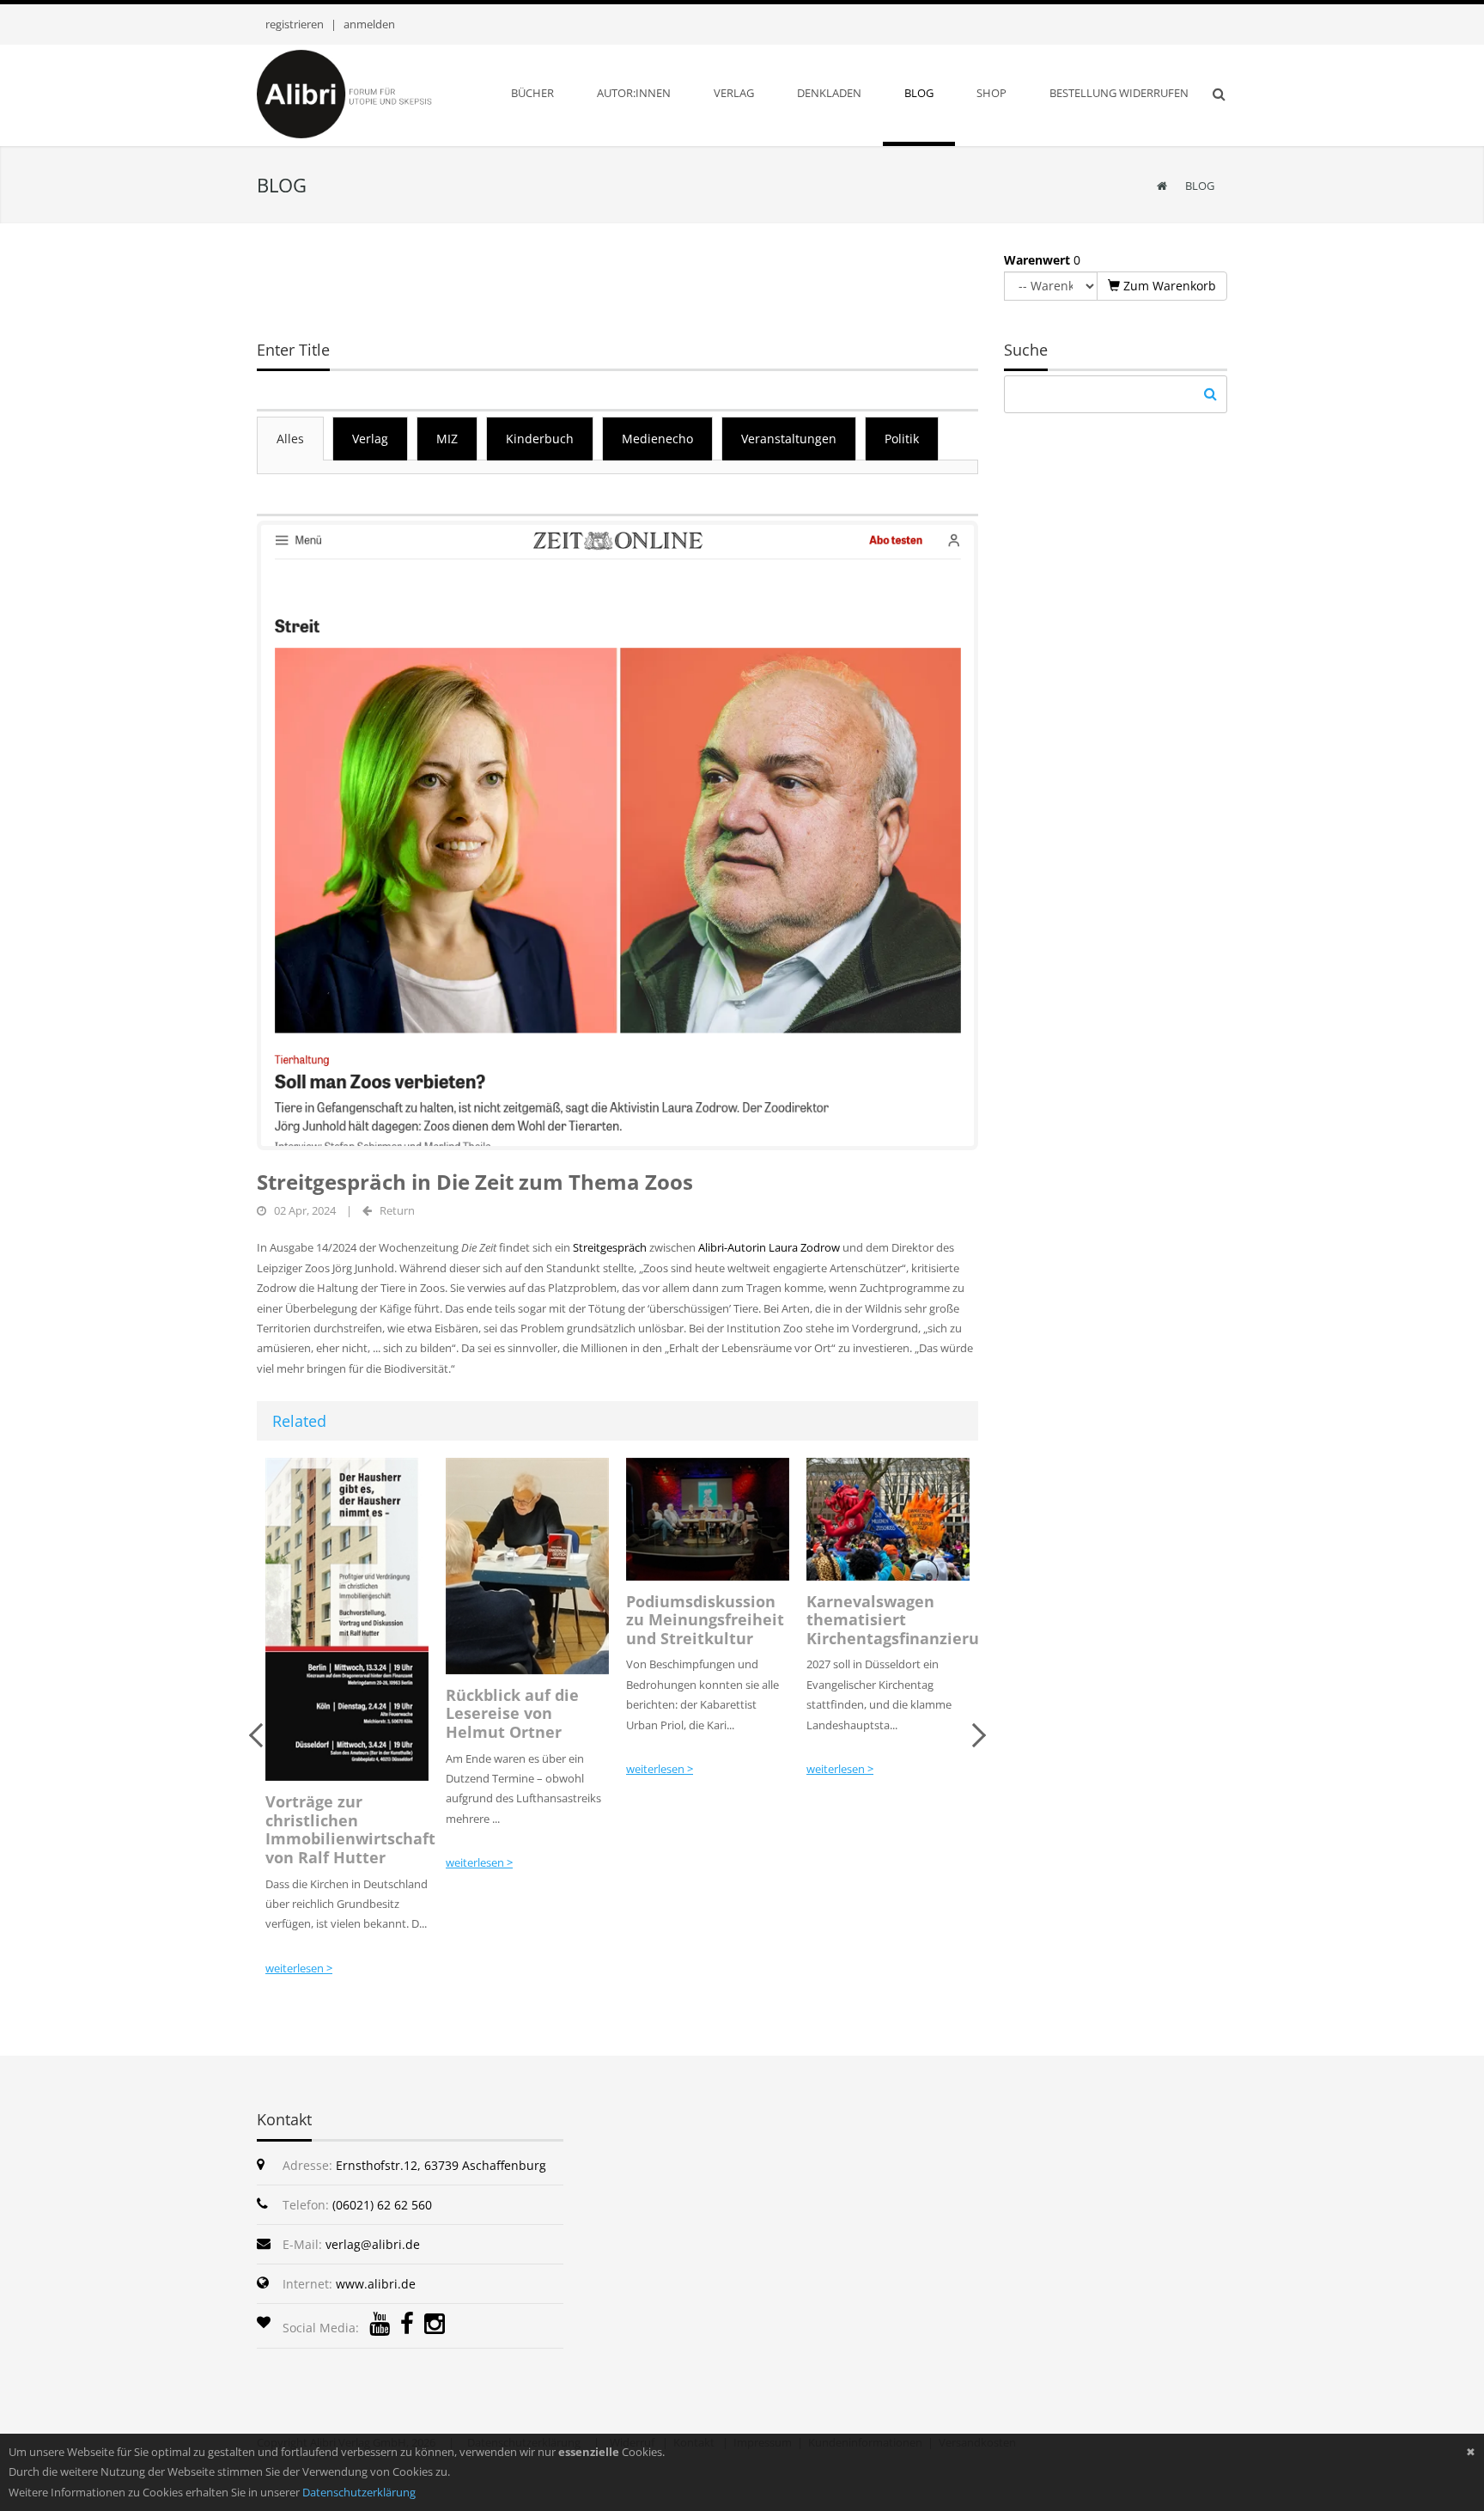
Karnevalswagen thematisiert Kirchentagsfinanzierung (902, 1620)
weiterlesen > (299, 1968)
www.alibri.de (376, 2284)
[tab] (290, 438)
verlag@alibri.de (373, 2244)
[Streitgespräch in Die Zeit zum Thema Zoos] (617, 834)
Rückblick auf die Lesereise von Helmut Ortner (512, 1713)
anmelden (369, 24)
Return (397, 1210)
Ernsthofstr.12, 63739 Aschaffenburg (441, 2165)
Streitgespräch (611, 1247)
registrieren (295, 24)
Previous (261, 1735)
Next (974, 1735)
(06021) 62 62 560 (382, 2205)
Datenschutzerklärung (359, 2492)
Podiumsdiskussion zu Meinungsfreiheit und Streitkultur (705, 1620)
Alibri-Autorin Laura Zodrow (769, 1247)
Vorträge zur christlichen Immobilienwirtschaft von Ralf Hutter (350, 1829)
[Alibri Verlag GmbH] (367, 93)
